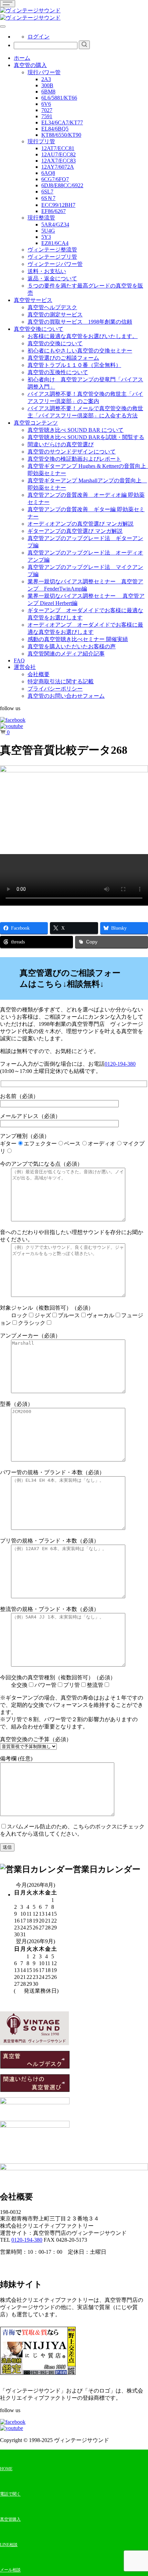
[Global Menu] (3, 26)
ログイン (39, 37)
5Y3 (46, 237)
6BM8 (48, 92)
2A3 (46, 79)
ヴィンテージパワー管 (55, 264)
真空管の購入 (30, 65)
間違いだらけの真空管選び (61, 444)
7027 (47, 110)
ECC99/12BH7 (58, 205)
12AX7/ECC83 (59, 161)
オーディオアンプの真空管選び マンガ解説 (81, 524)
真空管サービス (33, 300)
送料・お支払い (47, 271)
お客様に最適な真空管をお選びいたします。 (83, 336)
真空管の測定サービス (55, 315)
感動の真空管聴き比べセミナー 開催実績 (78, 639)
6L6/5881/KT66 (59, 98)
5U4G (48, 231)
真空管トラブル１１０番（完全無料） (74, 365)
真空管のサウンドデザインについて (72, 452)
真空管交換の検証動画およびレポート (74, 459)
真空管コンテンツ (36, 423)
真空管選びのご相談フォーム (63, 358)
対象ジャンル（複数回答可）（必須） (72, 1315)
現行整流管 (41, 218)
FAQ (19, 660)
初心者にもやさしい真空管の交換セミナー (80, 351)
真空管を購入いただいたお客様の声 (72, 646)
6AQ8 (48, 173)
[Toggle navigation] (8, 4)
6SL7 (47, 192)
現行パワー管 (44, 72)
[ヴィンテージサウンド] (30, 10)
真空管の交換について (55, 343)
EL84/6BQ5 (55, 129)
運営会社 (25, 667)
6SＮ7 (48, 198)
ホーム (22, 58)
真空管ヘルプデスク (52, 307)
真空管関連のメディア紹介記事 (66, 654)
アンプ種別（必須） (72, 1144)
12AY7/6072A (58, 167)
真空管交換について (39, 329)
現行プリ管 (41, 141)
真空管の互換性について (58, 372)
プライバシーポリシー (55, 689)
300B (47, 85)
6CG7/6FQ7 (55, 179)
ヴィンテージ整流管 (52, 250)
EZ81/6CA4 (55, 243)
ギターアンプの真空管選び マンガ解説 (75, 531)
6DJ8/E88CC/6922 (62, 185)
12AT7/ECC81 (58, 148)
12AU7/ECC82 (59, 154)
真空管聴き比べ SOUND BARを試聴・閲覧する (86, 437)
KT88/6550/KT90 (61, 135)
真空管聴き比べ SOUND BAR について (76, 430)
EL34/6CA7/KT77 (62, 122)
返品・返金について (52, 278)
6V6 (46, 104)
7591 (47, 116)
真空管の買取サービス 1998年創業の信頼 (80, 322)
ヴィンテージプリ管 (52, 257)
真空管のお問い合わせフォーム (66, 696)
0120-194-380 (120, 1064)
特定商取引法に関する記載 (61, 681)
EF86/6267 (54, 211)
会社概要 (39, 674)
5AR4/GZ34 (55, 225)
